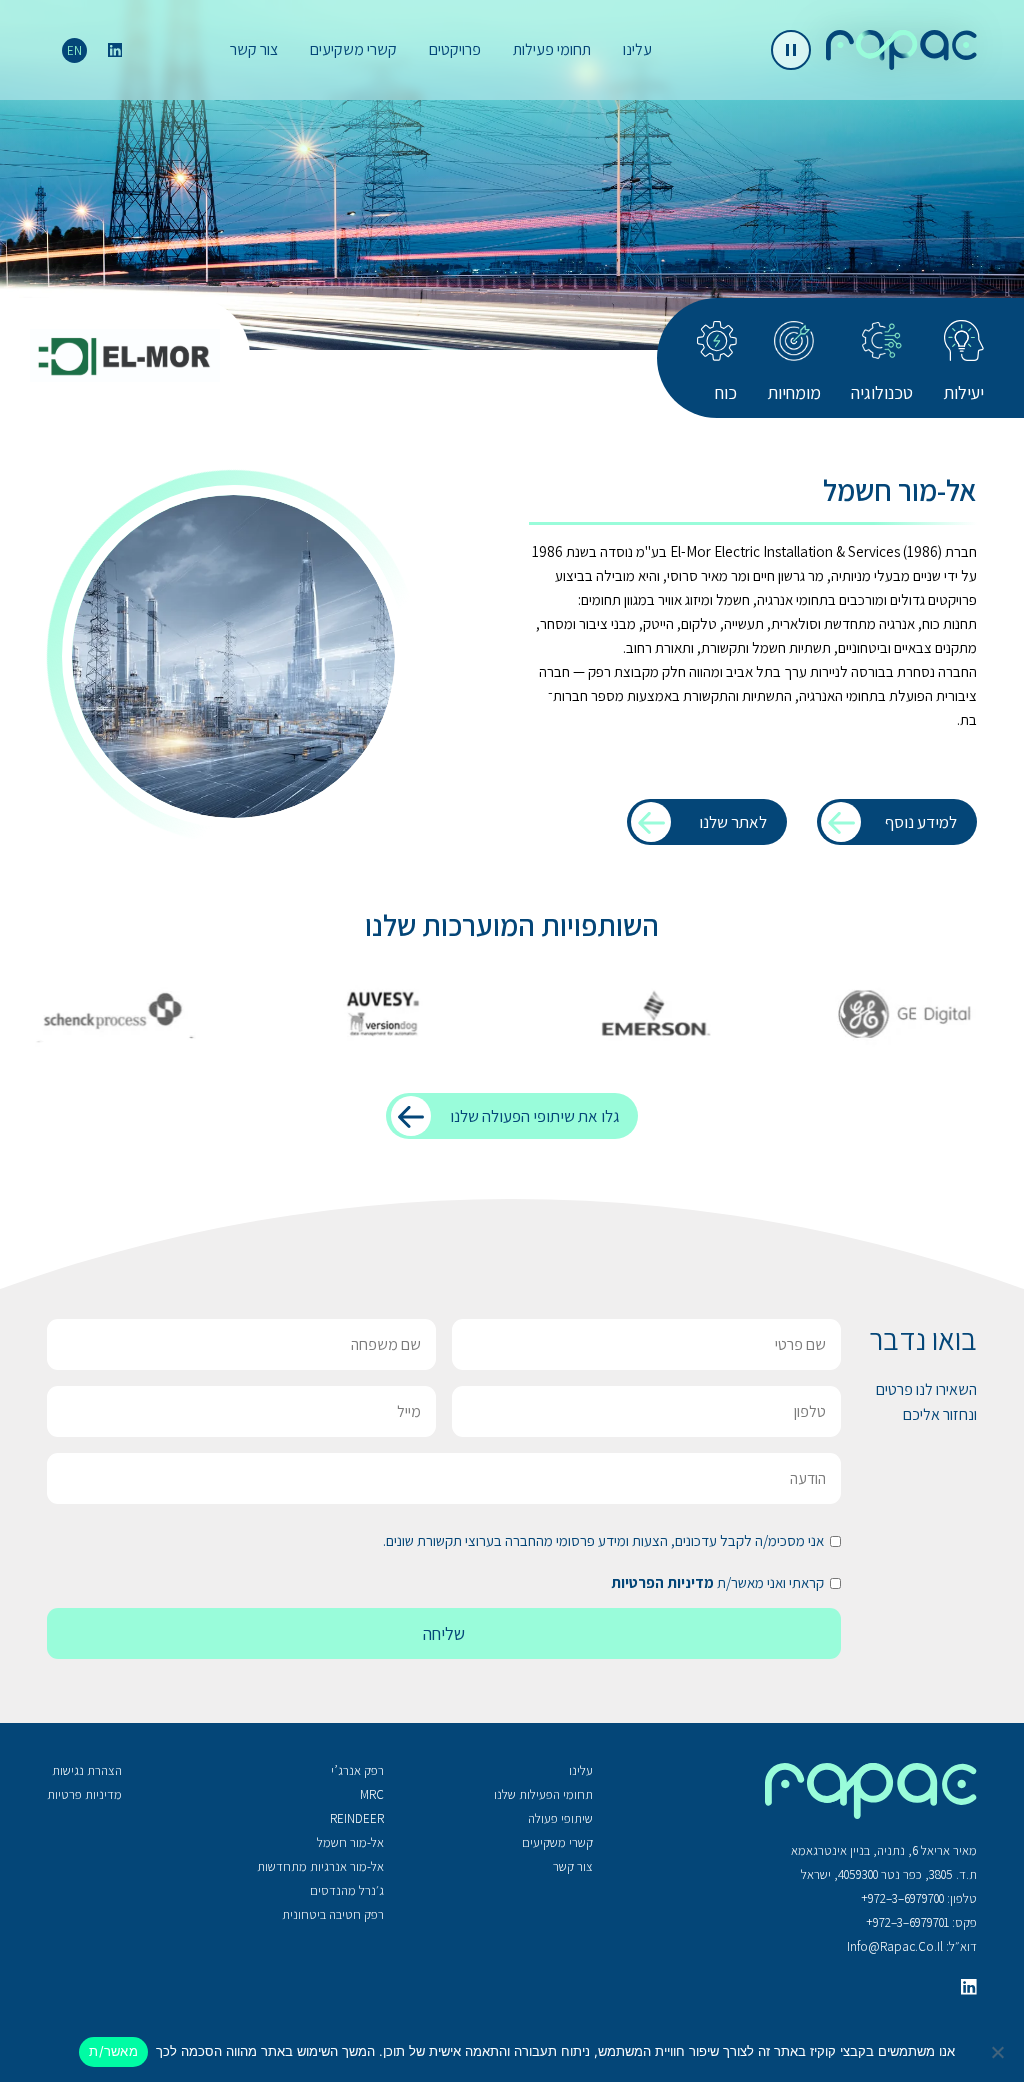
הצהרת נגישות (87, 1770)
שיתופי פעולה (560, 1818)
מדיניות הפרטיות (662, 1582)
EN (74, 50)
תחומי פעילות (552, 49)
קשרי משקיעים (353, 49)
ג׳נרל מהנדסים (347, 1890)
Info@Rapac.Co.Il (895, 1946)
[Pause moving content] (791, 50)
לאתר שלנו (733, 822)
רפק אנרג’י (357, 1770)
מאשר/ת (113, 2051)
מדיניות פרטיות (84, 1794)
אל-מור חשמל (350, 1842)
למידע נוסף (921, 822)
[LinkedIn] (115, 50)
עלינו (637, 49)
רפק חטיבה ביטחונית (333, 1914)
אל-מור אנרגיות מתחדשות (320, 1866)
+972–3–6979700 (902, 1898)
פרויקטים (455, 49)
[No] (999, 2052)
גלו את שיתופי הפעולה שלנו (534, 1116)
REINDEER (357, 1818)
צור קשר (254, 49)
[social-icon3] (969, 1987)
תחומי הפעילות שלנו (543, 1794)
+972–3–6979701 (907, 1922)
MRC (372, 1794)
